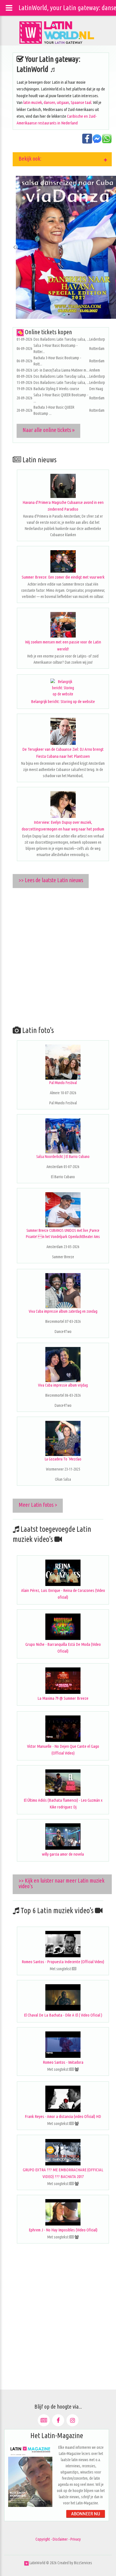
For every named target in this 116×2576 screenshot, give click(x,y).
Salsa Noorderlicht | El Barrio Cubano (63, 1157)
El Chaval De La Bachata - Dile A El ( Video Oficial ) (63, 2015)
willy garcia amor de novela (63, 1854)
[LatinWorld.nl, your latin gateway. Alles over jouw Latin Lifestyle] (26, 2563)
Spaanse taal (81, 102)
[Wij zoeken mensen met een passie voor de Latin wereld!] (63, 625)
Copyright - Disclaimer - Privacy (58, 2539)
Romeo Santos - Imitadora (63, 2062)
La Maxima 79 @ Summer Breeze (63, 1698)
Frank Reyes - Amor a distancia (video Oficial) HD (63, 2116)
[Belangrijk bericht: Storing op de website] (63, 688)
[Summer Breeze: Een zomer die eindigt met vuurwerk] (63, 561)
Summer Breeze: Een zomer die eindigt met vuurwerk (63, 577)
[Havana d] (63, 486)
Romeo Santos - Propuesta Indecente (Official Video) (63, 1962)
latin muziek (33, 102)
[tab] (62, 159)
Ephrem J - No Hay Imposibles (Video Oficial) (63, 2230)
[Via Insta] (72, 2420)
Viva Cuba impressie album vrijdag (63, 1385)
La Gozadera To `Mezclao (63, 1459)
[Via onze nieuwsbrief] (44, 2420)
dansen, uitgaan (56, 102)
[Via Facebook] (58, 2420)
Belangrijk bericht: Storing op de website (63, 701)
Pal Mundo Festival (63, 1083)
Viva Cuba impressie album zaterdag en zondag (63, 1311)
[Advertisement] (58, 955)
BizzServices (83, 2563)
